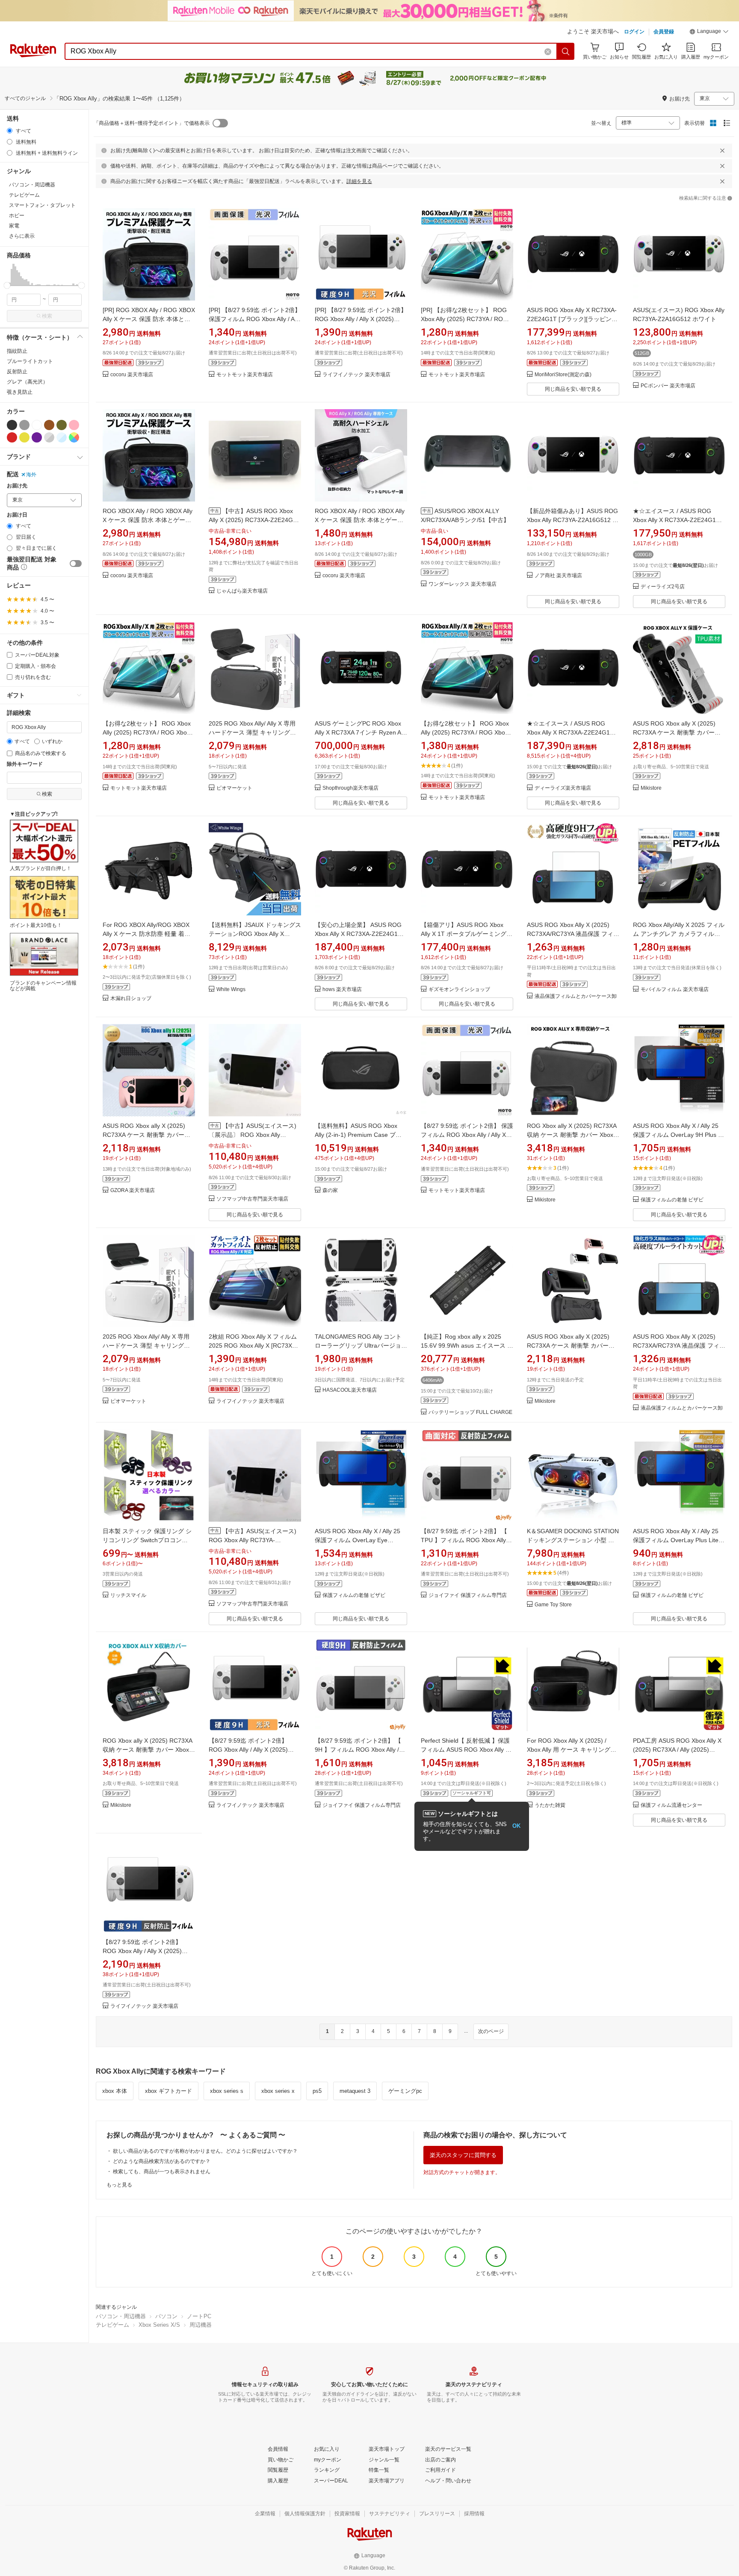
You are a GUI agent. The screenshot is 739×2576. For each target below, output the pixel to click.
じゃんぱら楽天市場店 (242, 591)
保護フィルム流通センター (671, 1805)
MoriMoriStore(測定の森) (563, 375)
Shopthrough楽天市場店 (350, 788)
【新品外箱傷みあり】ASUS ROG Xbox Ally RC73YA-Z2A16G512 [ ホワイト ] (572, 520)
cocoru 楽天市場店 (132, 375)
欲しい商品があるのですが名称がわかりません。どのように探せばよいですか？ (205, 2151)
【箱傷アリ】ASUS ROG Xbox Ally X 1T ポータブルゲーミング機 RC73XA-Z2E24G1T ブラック (467, 934)
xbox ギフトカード (168, 2091)
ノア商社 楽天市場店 (558, 576)
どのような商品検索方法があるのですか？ (162, 2161)
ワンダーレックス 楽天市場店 (463, 584)
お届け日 (17, 515)
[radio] (10, 131)
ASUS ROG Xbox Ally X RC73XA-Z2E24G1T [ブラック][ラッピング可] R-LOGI (572, 319)
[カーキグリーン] (62, 425)
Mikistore (651, 788)
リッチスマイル (128, 1595)
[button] (709, 32)
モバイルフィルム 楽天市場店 (675, 990)
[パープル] (37, 437)
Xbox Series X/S (159, 2325)
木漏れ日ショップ (131, 999)
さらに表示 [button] (22, 236)
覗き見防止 (20, 392)
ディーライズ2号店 (663, 587)
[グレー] (24, 425)
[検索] (566, 51)
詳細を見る (359, 181)
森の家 (330, 1191)
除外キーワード (25, 764)
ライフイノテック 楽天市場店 (356, 375)
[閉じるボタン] (722, 150)
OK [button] (516, 1826)
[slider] (7, 285)
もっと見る (119, 2185)
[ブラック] (12, 425)
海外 (31, 475)
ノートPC (199, 2316)
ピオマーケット (234, 788)
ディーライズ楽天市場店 (563, 788)
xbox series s (227, 2091)
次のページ (491, 2031)
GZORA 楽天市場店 (133, 1191)
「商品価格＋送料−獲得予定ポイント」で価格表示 (152, 123)
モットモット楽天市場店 (245, 375)
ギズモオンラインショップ (459, 990)
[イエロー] (24, 437)
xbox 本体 (115, 2091)
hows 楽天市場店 (342, 990)
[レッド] (12, 437)
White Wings (231, 990)
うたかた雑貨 (550, 1805)
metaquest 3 (355, 2091)
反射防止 (17, 372)
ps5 (317, 2091)
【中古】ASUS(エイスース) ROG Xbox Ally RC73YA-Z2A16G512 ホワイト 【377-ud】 (254, 1540)
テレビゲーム (112, 2325)
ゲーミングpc (405, 2091)
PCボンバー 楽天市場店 (668, 386)
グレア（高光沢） (27, 382)
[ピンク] (74, 425)
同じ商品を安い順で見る (573, 389)
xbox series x (278, 2091)
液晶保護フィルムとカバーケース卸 (576, 996)
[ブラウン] (49, 425)
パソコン (166, 2316)
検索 (47, 316)
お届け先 (17, 486)
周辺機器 (201, 2325)
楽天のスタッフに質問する (463, 2155)
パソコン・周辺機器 (121, 2316)
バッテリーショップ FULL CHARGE (470, 1412)
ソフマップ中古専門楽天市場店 (252, 1199)
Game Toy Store (553, 1605)
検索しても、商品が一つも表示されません (162, 2172)
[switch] (76, 564)
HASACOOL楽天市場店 (350, 1390)
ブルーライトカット (30, 361)
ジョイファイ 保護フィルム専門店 (468, 1595)
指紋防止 (17, 351)
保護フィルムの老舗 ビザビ (672, 1200)
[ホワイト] (37, 425)
